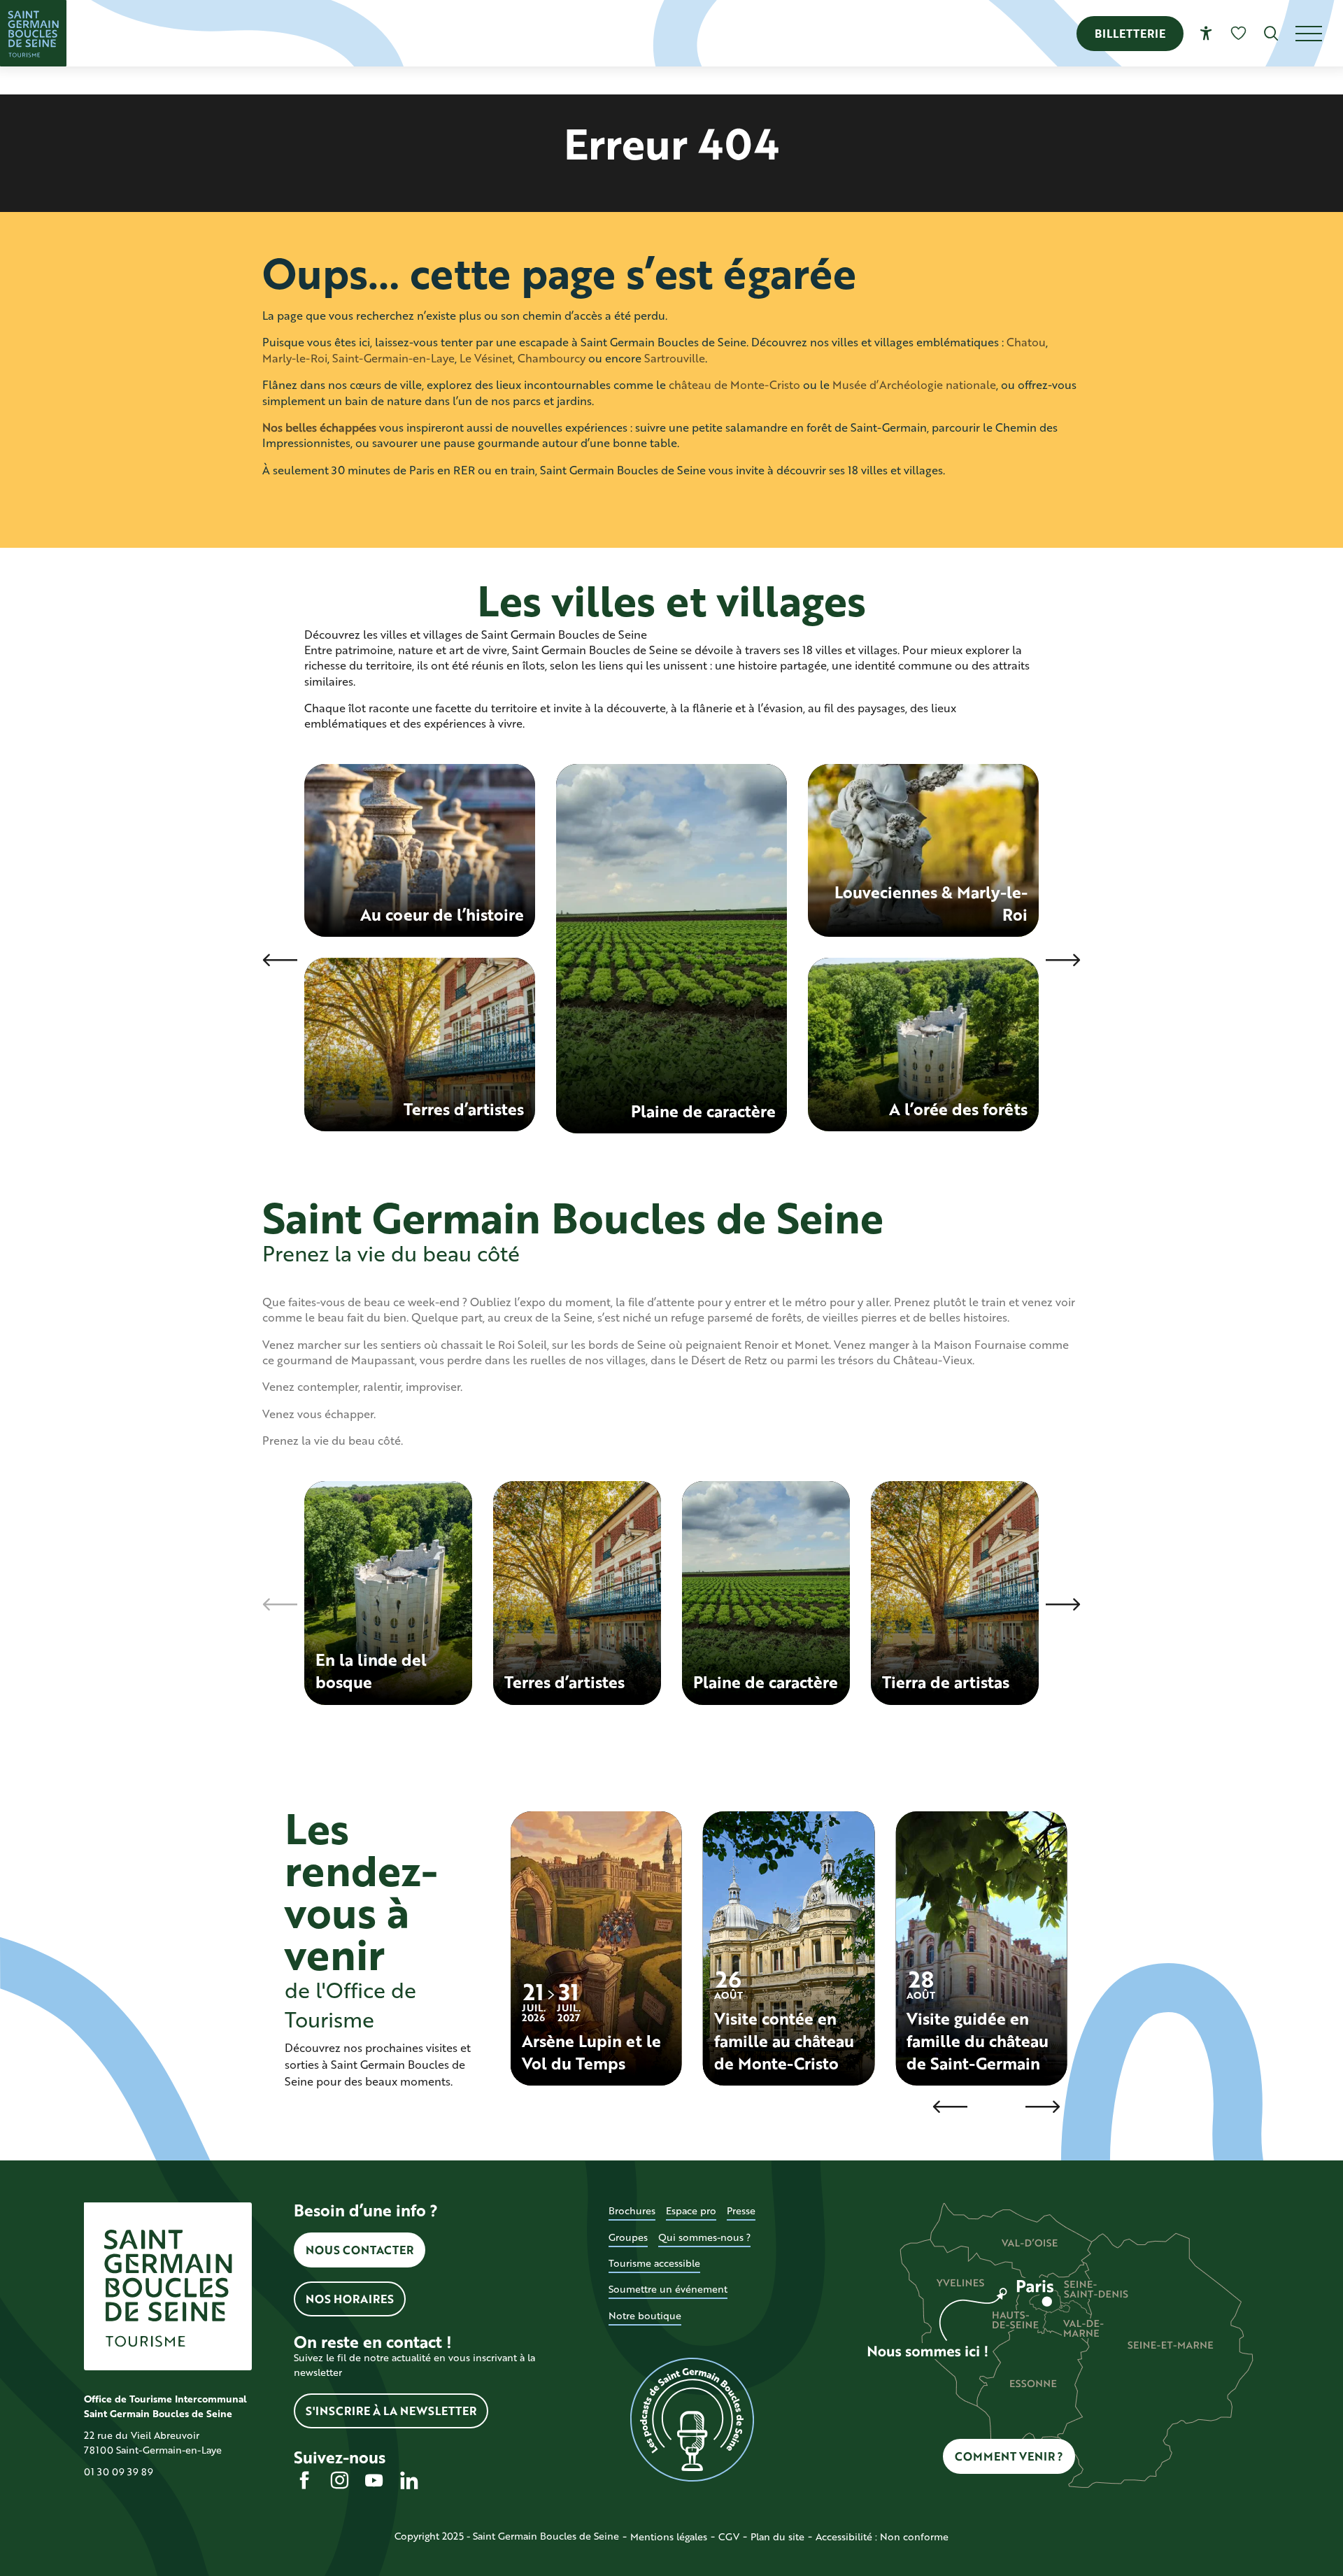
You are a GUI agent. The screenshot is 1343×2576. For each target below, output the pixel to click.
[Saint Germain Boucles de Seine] (33, 33)
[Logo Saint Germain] (168, 2286)
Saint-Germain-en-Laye (393, 358)
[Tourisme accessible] (1206, 33)
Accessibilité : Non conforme (882, 2536)
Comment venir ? (1009, 2456)
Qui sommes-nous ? (704, 2237)
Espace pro (691, 2210)
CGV (729, 2536)
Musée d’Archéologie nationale (914, 384)
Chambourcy (552, 358)
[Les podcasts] (692, 2420)
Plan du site (777, 2536)
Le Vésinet (486, 358)
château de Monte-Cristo (734, 384)
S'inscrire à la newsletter (391, 2411)
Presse (741, 2210)
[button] (1271, 33)
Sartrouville (675, 358)
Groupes (628, 2237)
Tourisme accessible (654, 2263)
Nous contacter (360, 2250)
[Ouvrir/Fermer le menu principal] (1319, 34)
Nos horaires (350, 2299)
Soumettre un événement (668, 2289)
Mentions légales (669, 2536)
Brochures (632, 2210)
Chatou (1026, 342)
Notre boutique (645, 2315)
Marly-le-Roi (295, 358)
